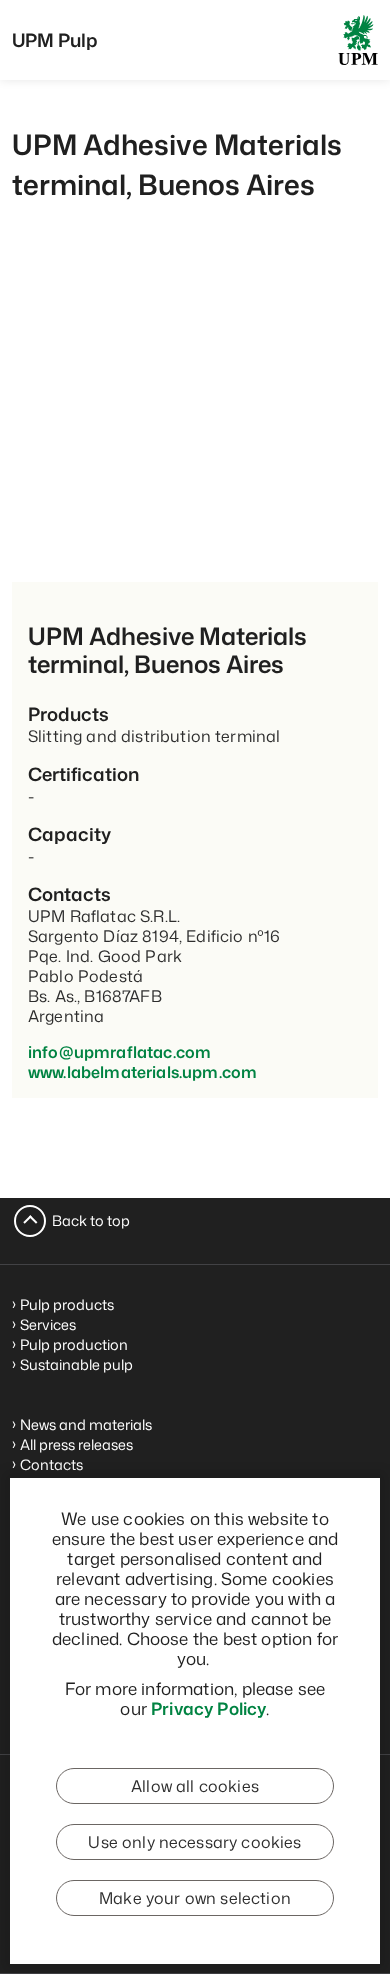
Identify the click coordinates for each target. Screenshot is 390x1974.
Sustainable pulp (76, 1364)
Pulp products (67, 1304)
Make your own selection (195, 1898)
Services (48, 1324)
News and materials (86, 1424)
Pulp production (74, 1344)
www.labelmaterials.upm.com (142, 1072)
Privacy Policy (208, 1708)
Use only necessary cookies (194, 1842)
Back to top (91, 1220)
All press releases (76, 1444)
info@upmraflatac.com (119, 1052)
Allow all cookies (195, 1786)
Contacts (51, 1464)
